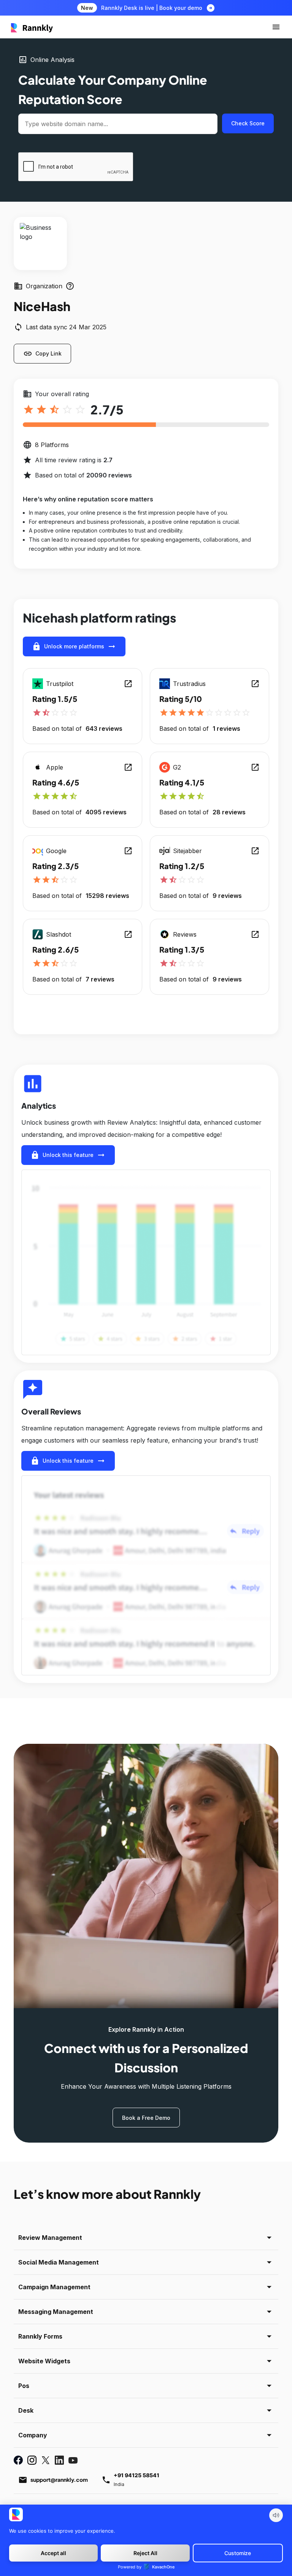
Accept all (53, 2553)
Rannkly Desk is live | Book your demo (152, 8)
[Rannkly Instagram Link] (32, 2460)
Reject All (145, 2553)
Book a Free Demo (146, 2118)
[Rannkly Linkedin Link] (59, 2460)
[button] (276, 27)
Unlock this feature (68, 1155)
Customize (238, 2553)
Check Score (248, 123)
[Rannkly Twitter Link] (46, 2460)
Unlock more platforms (74, 646)
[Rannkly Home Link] (32, 27)
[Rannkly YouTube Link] (73, 2460)
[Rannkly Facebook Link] (18, 2460)
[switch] (276, 2515)
